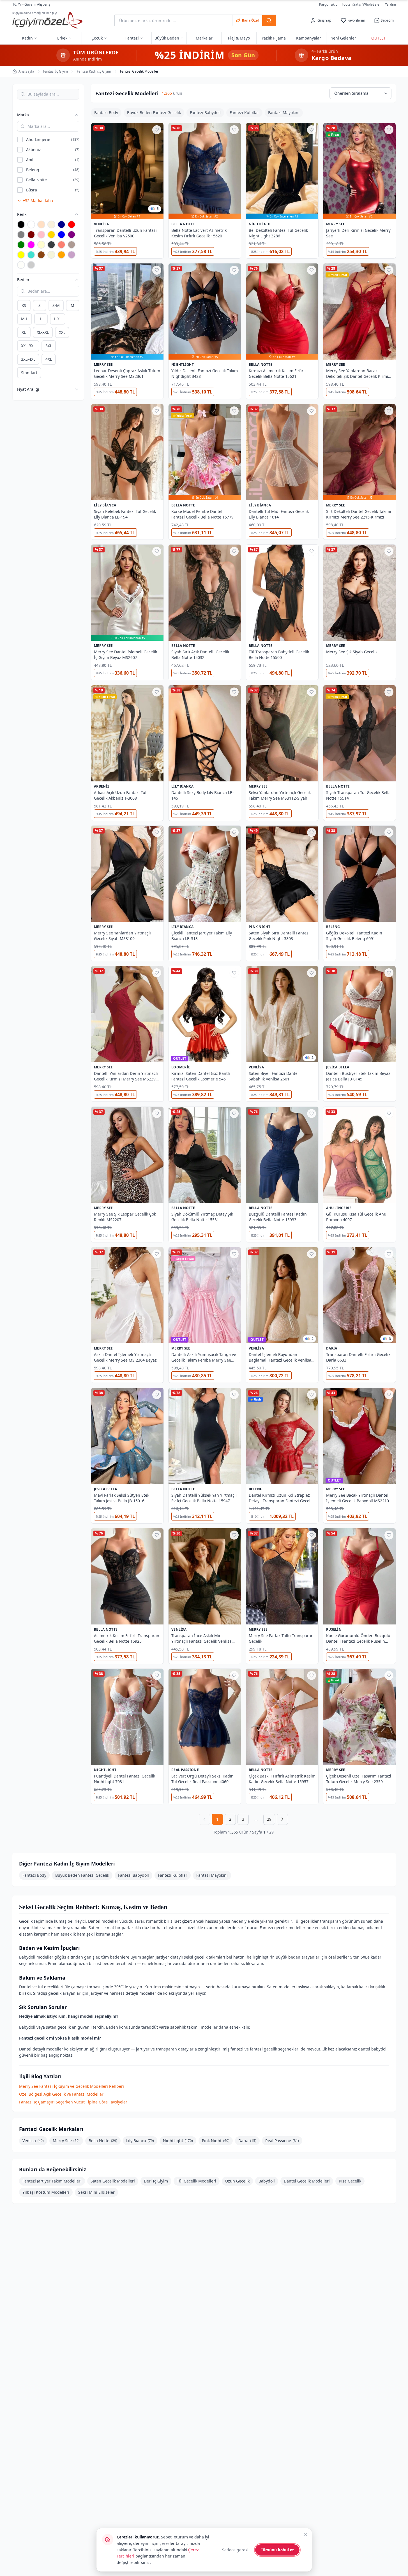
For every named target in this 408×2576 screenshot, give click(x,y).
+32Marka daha (38, 201)
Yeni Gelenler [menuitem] (344, 38)
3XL (49, 346)
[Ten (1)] (41, 224)
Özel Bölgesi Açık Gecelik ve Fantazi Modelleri (62, 2094)
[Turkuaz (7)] (31, 255)
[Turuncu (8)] (61, 255)
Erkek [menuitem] (62, 38)
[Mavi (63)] (61, 235)
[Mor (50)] (72, 235)
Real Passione (282, 2141)
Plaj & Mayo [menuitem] (239, 38)
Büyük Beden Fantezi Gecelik (154, 113)
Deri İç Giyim (156, 2181)
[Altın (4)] (51, 235)
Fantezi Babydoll (205, 113)
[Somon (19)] (61, 245)
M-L (25, 319)
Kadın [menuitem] (27, 38)
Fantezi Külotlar (244, 113)
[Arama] (269, 20)
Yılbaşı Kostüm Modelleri (46, 2192)
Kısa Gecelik (350, 2181)
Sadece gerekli (236, 2550)
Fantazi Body (106, 113)
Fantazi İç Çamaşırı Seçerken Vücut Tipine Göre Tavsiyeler (73, 2102)
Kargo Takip (328, 4)
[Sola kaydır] (94, 113)
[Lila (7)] (72, 255)
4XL (49, 359)
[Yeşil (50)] (21, 245)
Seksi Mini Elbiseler (96, 2192)
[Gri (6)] (21, 235)
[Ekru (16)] (51, 224)
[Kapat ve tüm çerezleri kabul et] (306, 2535)
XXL (62, 332)
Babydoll (267, 2181)
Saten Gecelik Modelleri (113, 2181)
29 (269, 1819)
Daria (247, 2141)
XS (24, 305)
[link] (127, 216)
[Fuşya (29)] (31, 245)
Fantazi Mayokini (284, 113)
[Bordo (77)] (31, 235)
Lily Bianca (140, 2141)
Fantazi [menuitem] (132, 38)
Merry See (66, 2141)
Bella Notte (103, 2141)
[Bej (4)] (51, 255)
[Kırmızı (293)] (72, 224)
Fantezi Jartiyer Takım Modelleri (52, 2181)
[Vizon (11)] (72, 245)
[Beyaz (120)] (31, 224)
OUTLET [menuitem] (379, 38)
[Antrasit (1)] (51, 245)
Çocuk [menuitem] (97, 38)
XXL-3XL (28, 346)
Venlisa (33, 2141)
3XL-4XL (28, 359)
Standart (29, 373)
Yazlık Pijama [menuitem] (274, 38)
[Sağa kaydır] (393, 113)
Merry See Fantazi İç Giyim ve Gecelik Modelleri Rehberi (72, 2086)
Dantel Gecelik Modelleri (307, 2181)
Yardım (390, 4)
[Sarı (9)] (21, 255)
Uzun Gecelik (237, 2181)
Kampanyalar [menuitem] (309, 38)
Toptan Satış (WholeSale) (361, 4)
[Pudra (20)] (21, 265)
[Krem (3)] (41, 245)
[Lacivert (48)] (61, 224)
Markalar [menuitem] (204, 38)
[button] (45, 115)
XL (24, 332)
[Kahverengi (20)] (41, 255)
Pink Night (216, 2141)
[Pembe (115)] (41, 235)
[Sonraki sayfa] (282, 1819)
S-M (56, 305)
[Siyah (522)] (21, 224)
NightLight (178, 2141)
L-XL (58, 319)
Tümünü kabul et (277, 2550)
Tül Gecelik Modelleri (197, 2181)
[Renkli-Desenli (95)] (31, 265)
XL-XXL (43, 332)
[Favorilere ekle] (157, 130)
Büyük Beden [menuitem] (167, 38)
